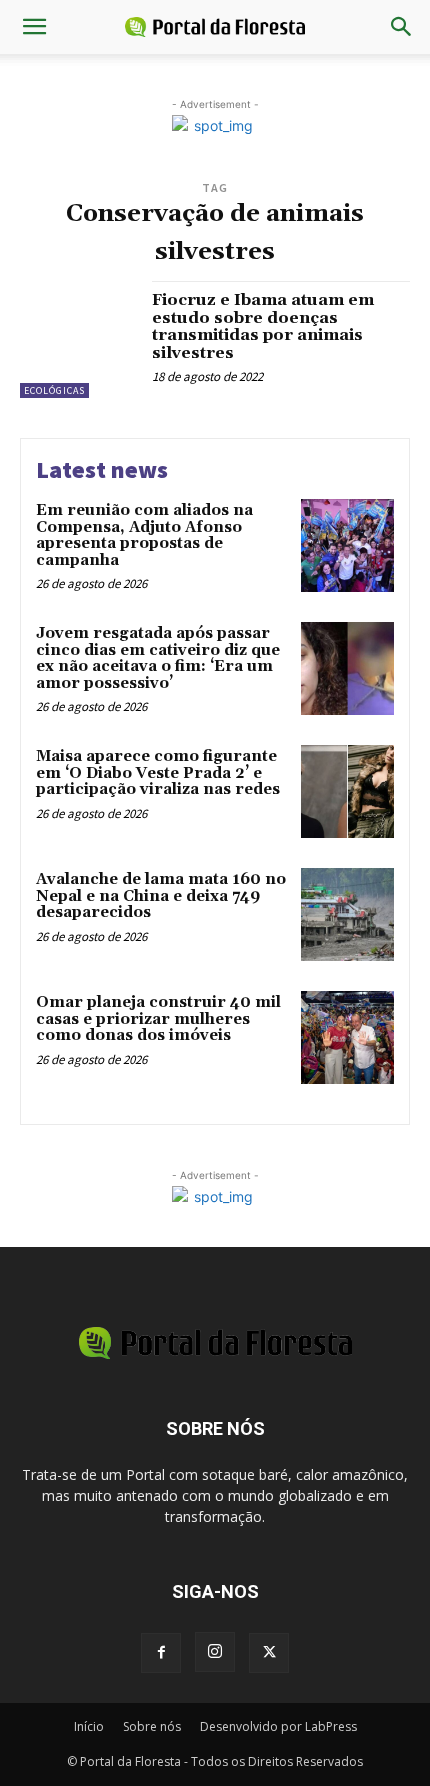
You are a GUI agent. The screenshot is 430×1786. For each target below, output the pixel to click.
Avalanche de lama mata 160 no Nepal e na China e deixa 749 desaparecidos (161, 896)
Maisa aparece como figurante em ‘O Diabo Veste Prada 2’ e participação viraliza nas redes (158, 773)
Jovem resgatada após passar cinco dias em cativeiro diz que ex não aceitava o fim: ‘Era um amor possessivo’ (158, 658)
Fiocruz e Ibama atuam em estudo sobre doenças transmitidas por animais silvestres (263, 326)
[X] (269, 1653)
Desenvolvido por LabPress (278, 1726)
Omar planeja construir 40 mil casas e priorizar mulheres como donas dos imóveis (158, 1019)
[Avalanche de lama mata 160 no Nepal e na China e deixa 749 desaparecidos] (347, 914)
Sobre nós (152, 1726)
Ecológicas (54, 390)
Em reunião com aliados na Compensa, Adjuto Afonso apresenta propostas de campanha (144, 535)
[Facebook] (161, 1653)
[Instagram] (215, 1652)
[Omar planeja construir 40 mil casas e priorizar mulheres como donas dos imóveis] (347, 1037)
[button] (34, 27)
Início (89, 1726)
